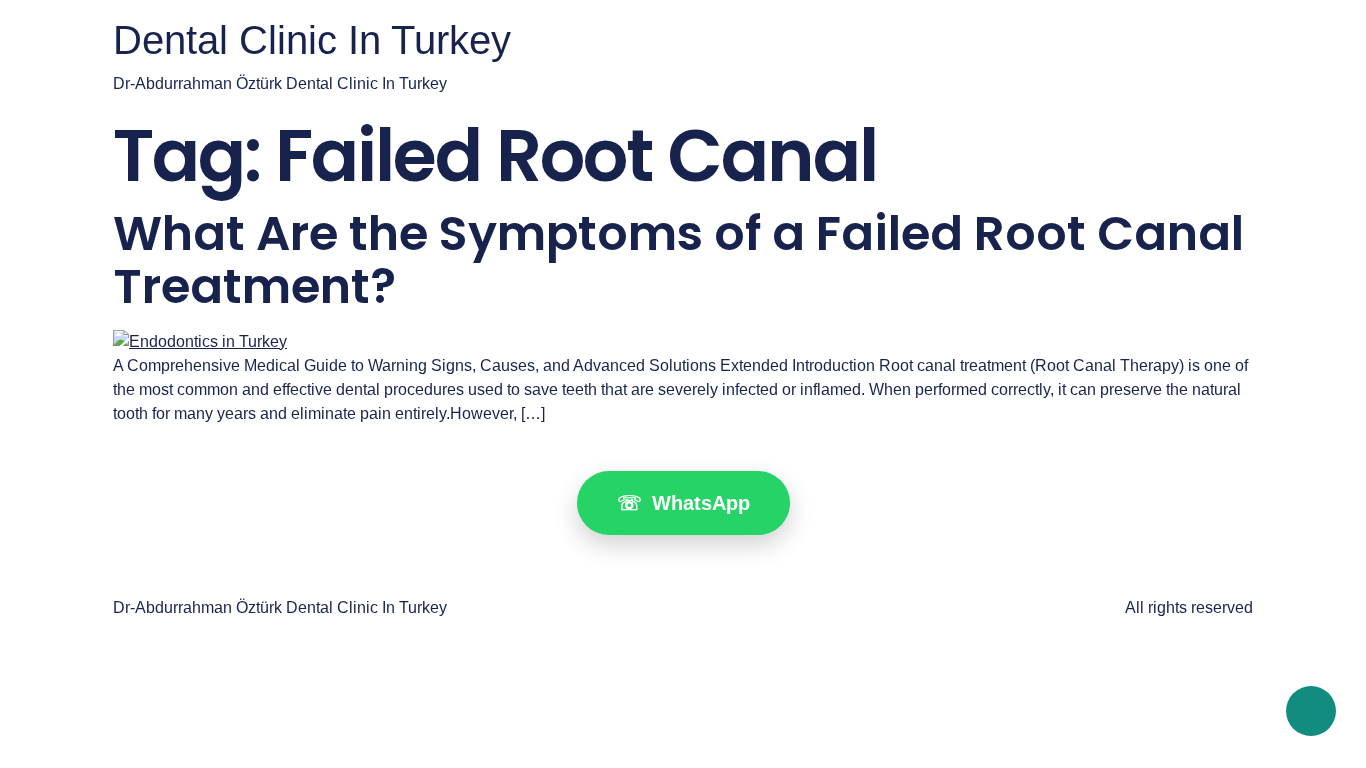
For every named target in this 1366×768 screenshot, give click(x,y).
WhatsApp (683, 503)
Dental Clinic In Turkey (312, 40)
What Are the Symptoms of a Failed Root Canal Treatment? (678, 260)
